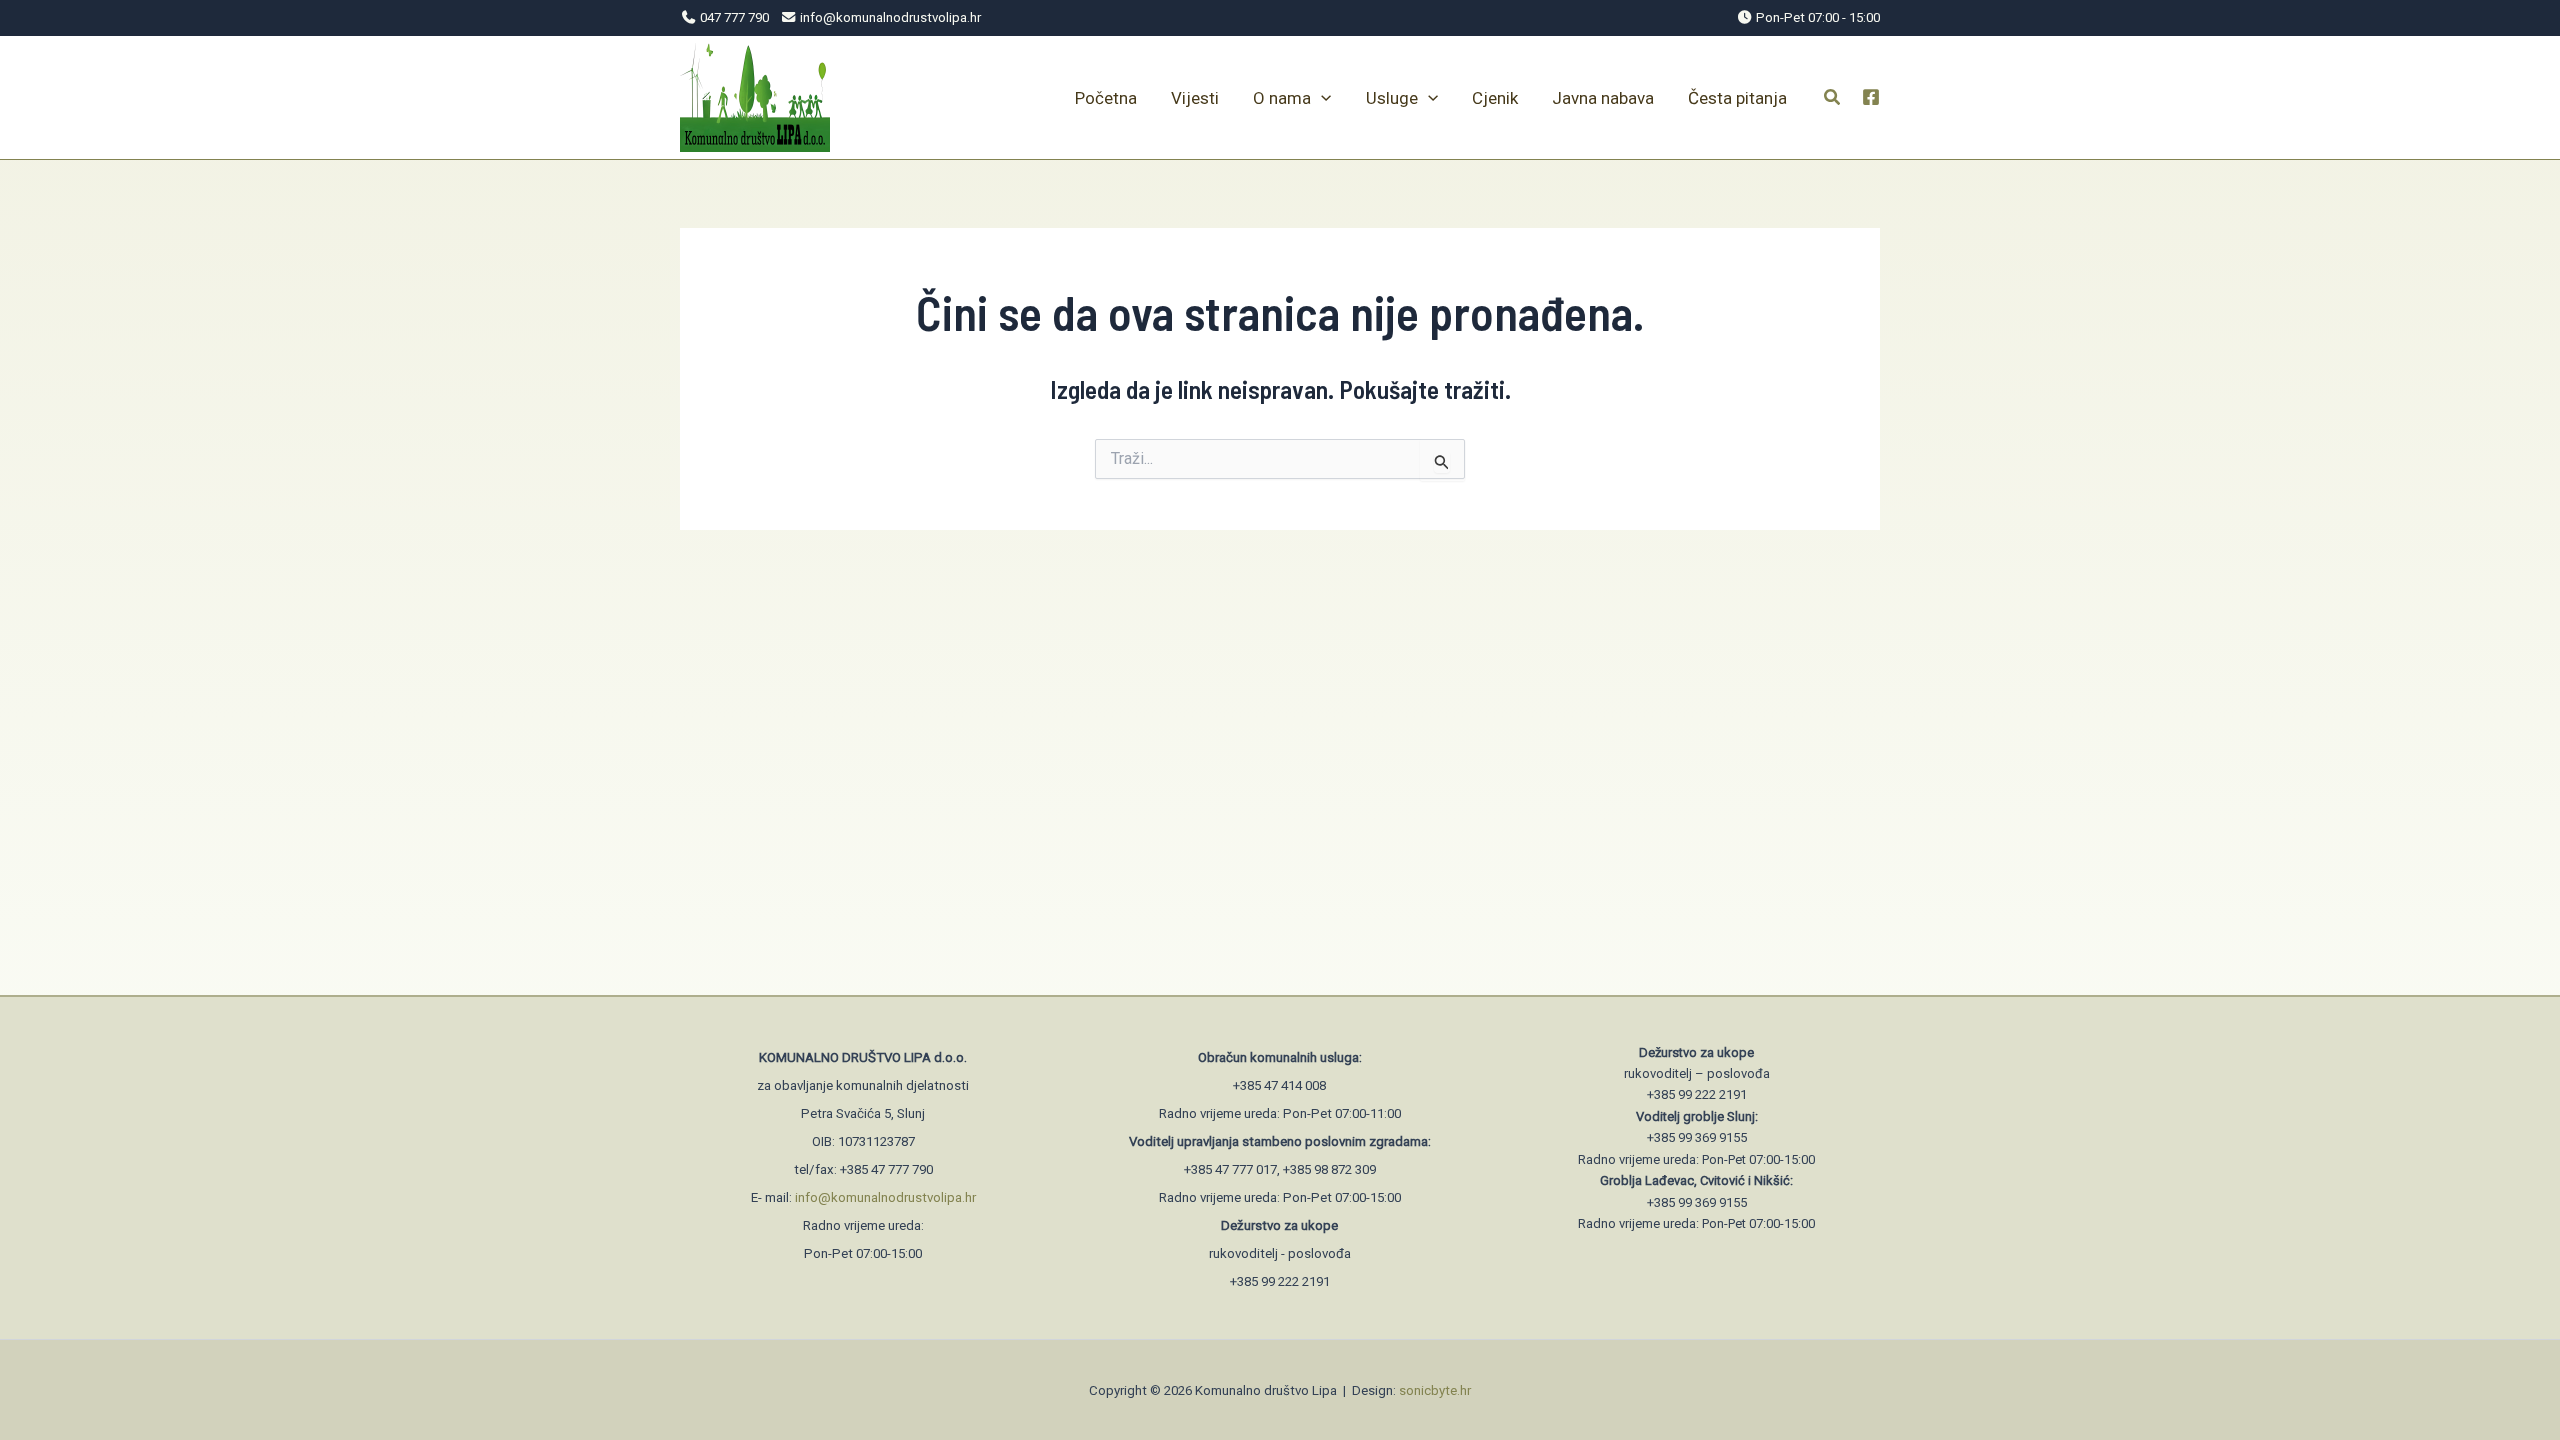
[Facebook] (1871, 97)
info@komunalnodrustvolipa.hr (885, 1197)
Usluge (1392, 98)
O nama (1282, 98)
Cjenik (1495, 98)
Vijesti (1195, 98)
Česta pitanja (1737, 98)
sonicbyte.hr (1435, 1390)
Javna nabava (1603, 98)
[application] (1321, 98)
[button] (1833, 99)
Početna (1106, 98)
